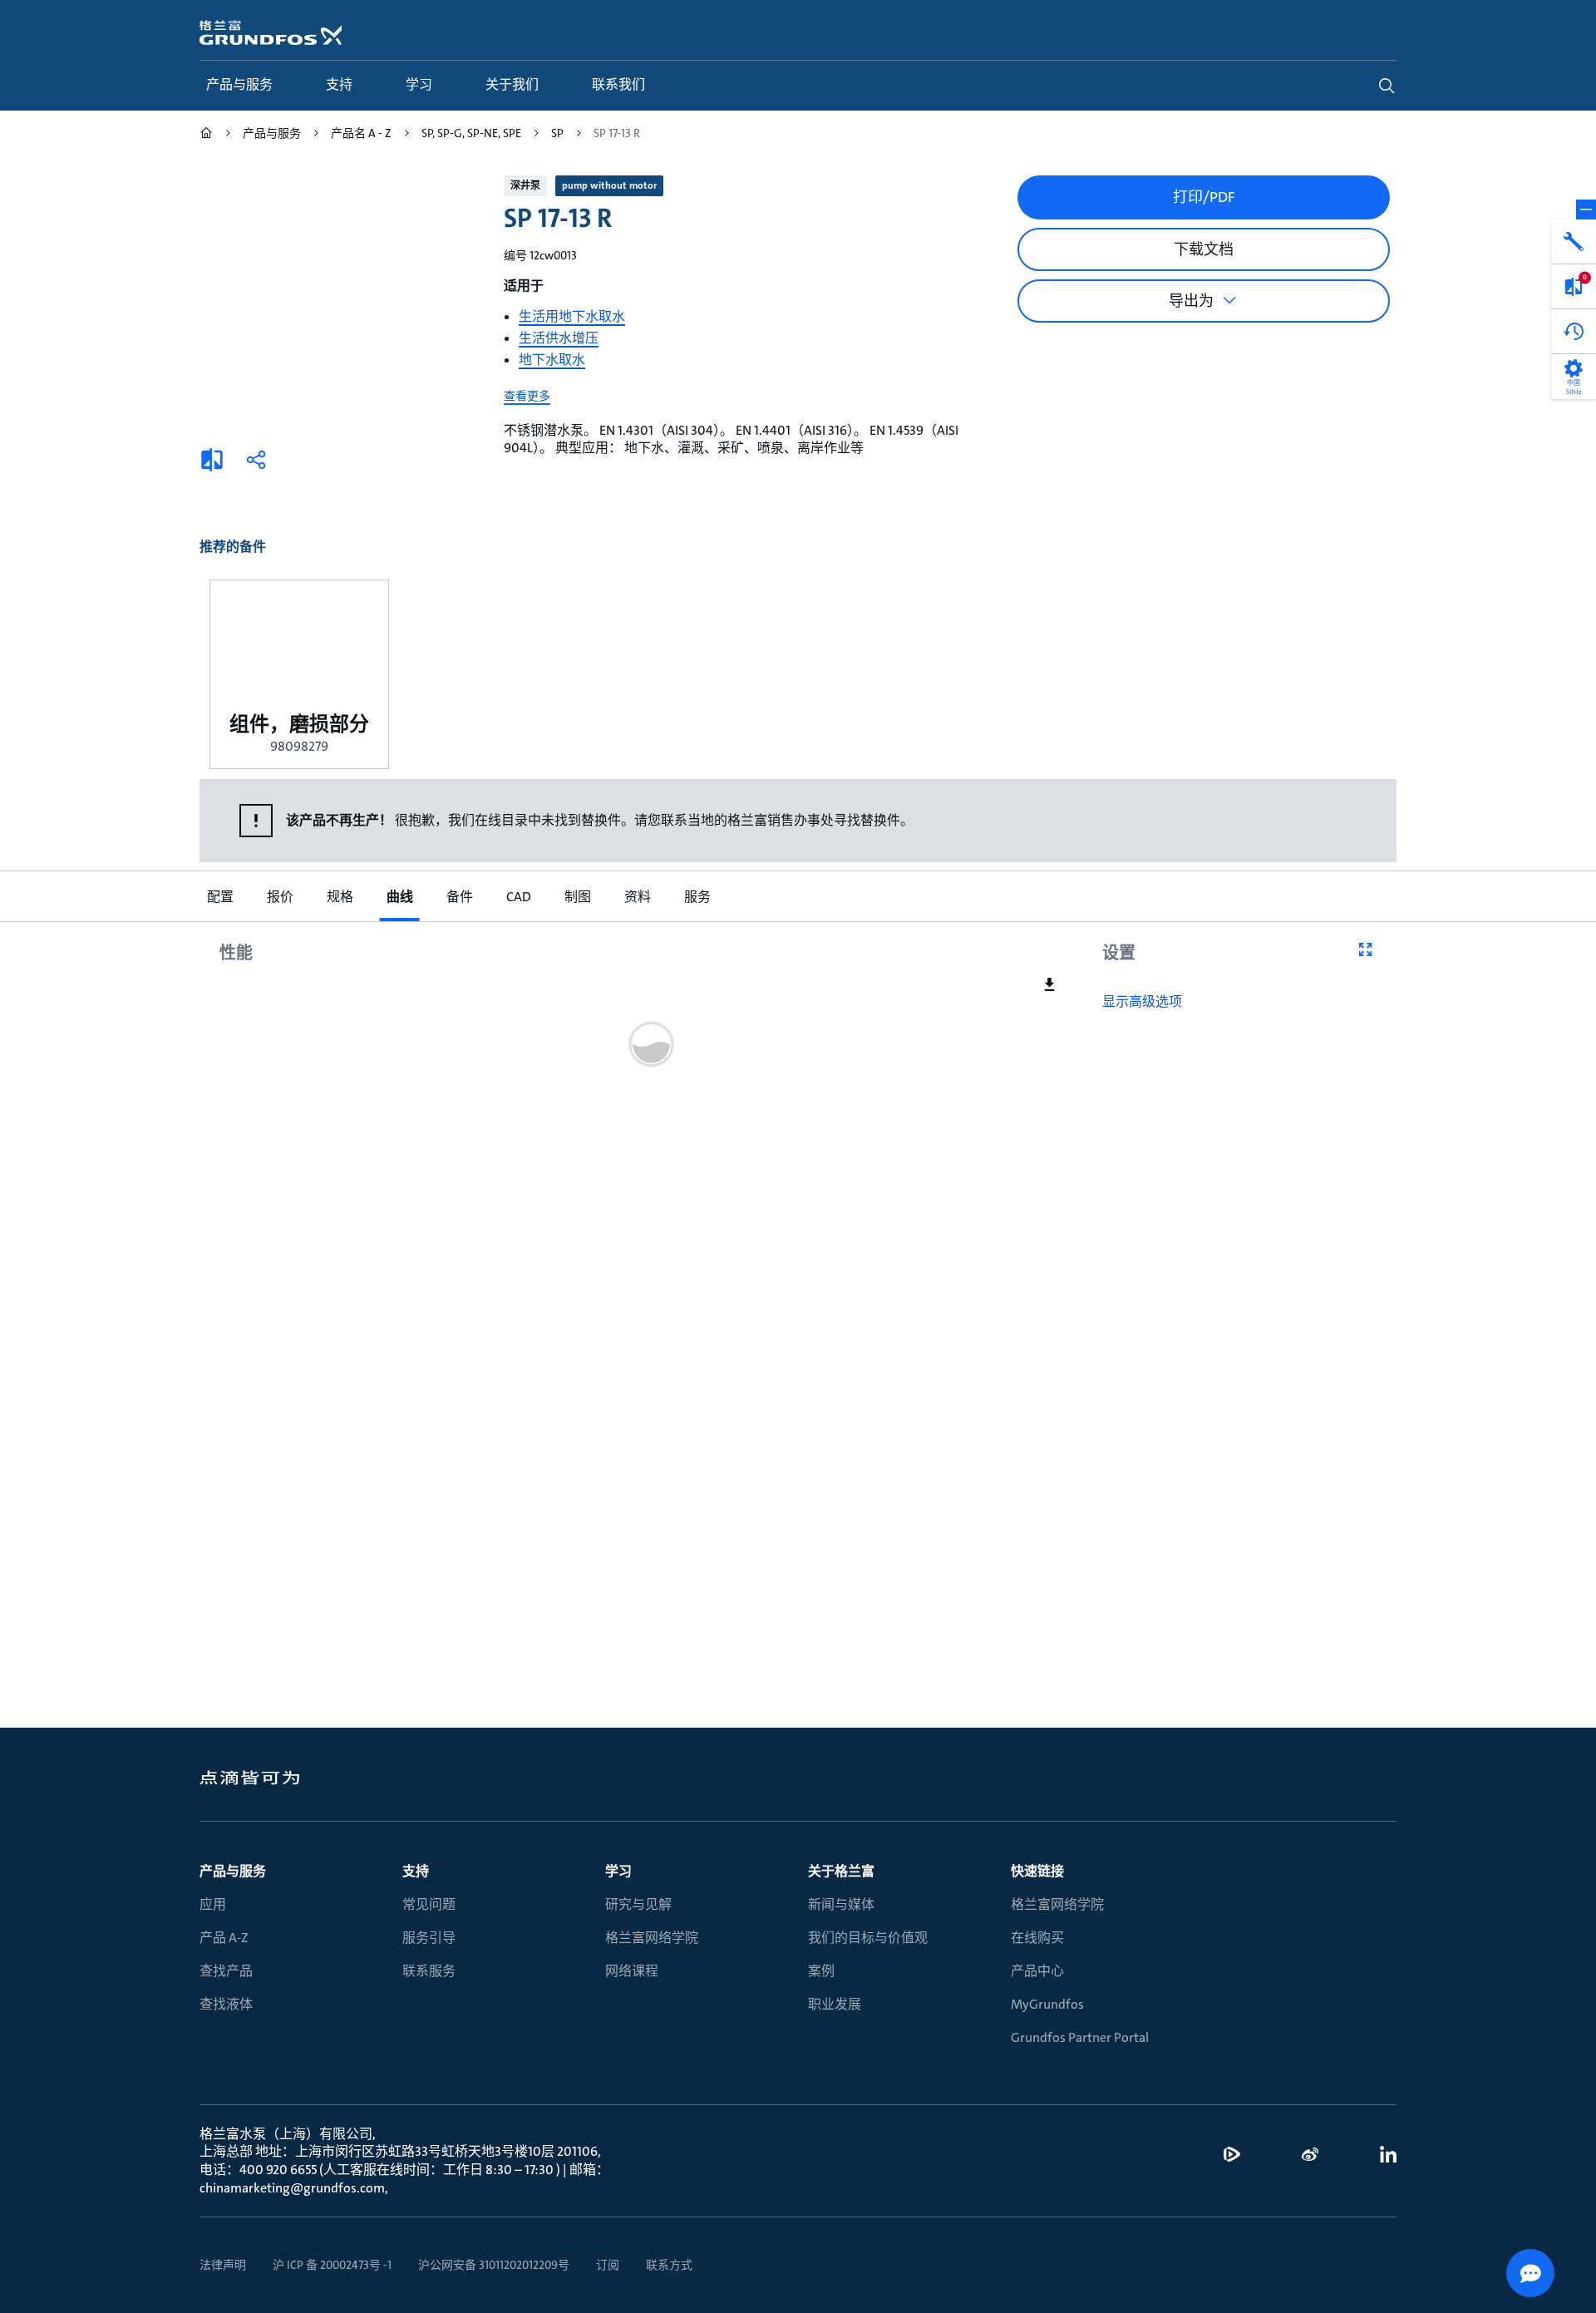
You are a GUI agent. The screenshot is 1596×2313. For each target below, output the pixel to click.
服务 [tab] (697, 897)
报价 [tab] (279, 897)
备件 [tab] (459, 897)
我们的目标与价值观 (868, 1938)
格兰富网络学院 (652, 1938)
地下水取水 (552, 360)
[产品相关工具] (1574, 242)
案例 (821, 1971)
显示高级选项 (1142, 1002)
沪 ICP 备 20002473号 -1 (332, 2265)
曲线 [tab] (399, 897)
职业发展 (835, 2004)
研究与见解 (638, 1904)
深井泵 (525, 185)
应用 (213, 1904)
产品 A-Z (224, 1938)
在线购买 (1037, 1938)
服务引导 (429, 1938)
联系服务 (429, 1971)
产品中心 (1037, 1971)
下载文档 (1204, 249)
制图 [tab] (577, 897)
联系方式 (669, 2265)
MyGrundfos (1047, 2004)
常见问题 (429, 1904)
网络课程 (632, 1971)
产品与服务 (233, 1871)
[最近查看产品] (1574, 332)
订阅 (608, 2265)
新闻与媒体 (841, 1904)
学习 (618, 1871)
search (1387, 86)
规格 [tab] (339, 897)
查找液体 (226, 2004)
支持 (416, 1871)
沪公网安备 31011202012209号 (494, 2265)
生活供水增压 (559, 338)
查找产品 (226, 1971)
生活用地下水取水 (572, 316)
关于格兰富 (841, 1871)
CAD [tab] (518, 897)
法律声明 (223, 2265)
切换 (1586, 210)
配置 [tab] (219, 897)
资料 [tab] (637, 897)
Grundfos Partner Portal (1080, 2037)
